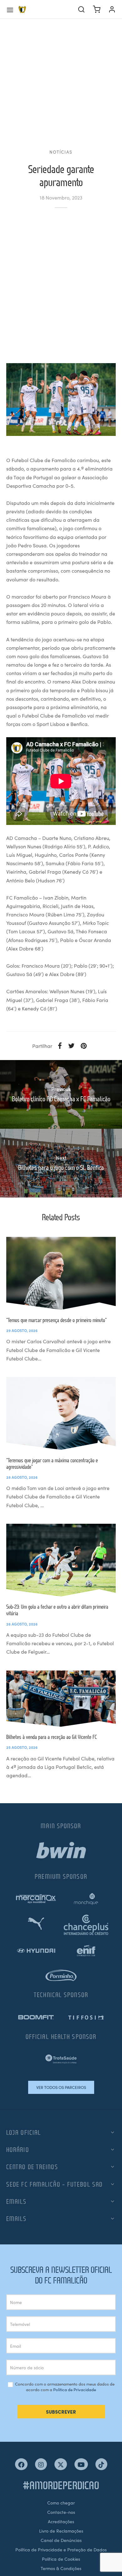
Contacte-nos (61, 2512)
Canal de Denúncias (61, 2540)
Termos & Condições (61, 2568)
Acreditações (61, 2521)
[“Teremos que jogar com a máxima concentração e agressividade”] (61, 1413)
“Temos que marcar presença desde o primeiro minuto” (56, 1320)
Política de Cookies (61, 2559)
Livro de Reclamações (61, 2531)
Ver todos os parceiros (61, 2087)
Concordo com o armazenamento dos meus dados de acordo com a (64, 2387)
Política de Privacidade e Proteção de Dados (61, 2549)
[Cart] (97, 9)
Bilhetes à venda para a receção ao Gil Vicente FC (52, 1737)
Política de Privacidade (75, 2389)
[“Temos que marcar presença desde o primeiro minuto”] (61, 1273)
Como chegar (61, 2503)
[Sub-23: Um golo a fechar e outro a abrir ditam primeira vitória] (61, 1560)
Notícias (61, 152)
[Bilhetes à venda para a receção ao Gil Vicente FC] (61, 1699)
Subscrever (61, 2412)
